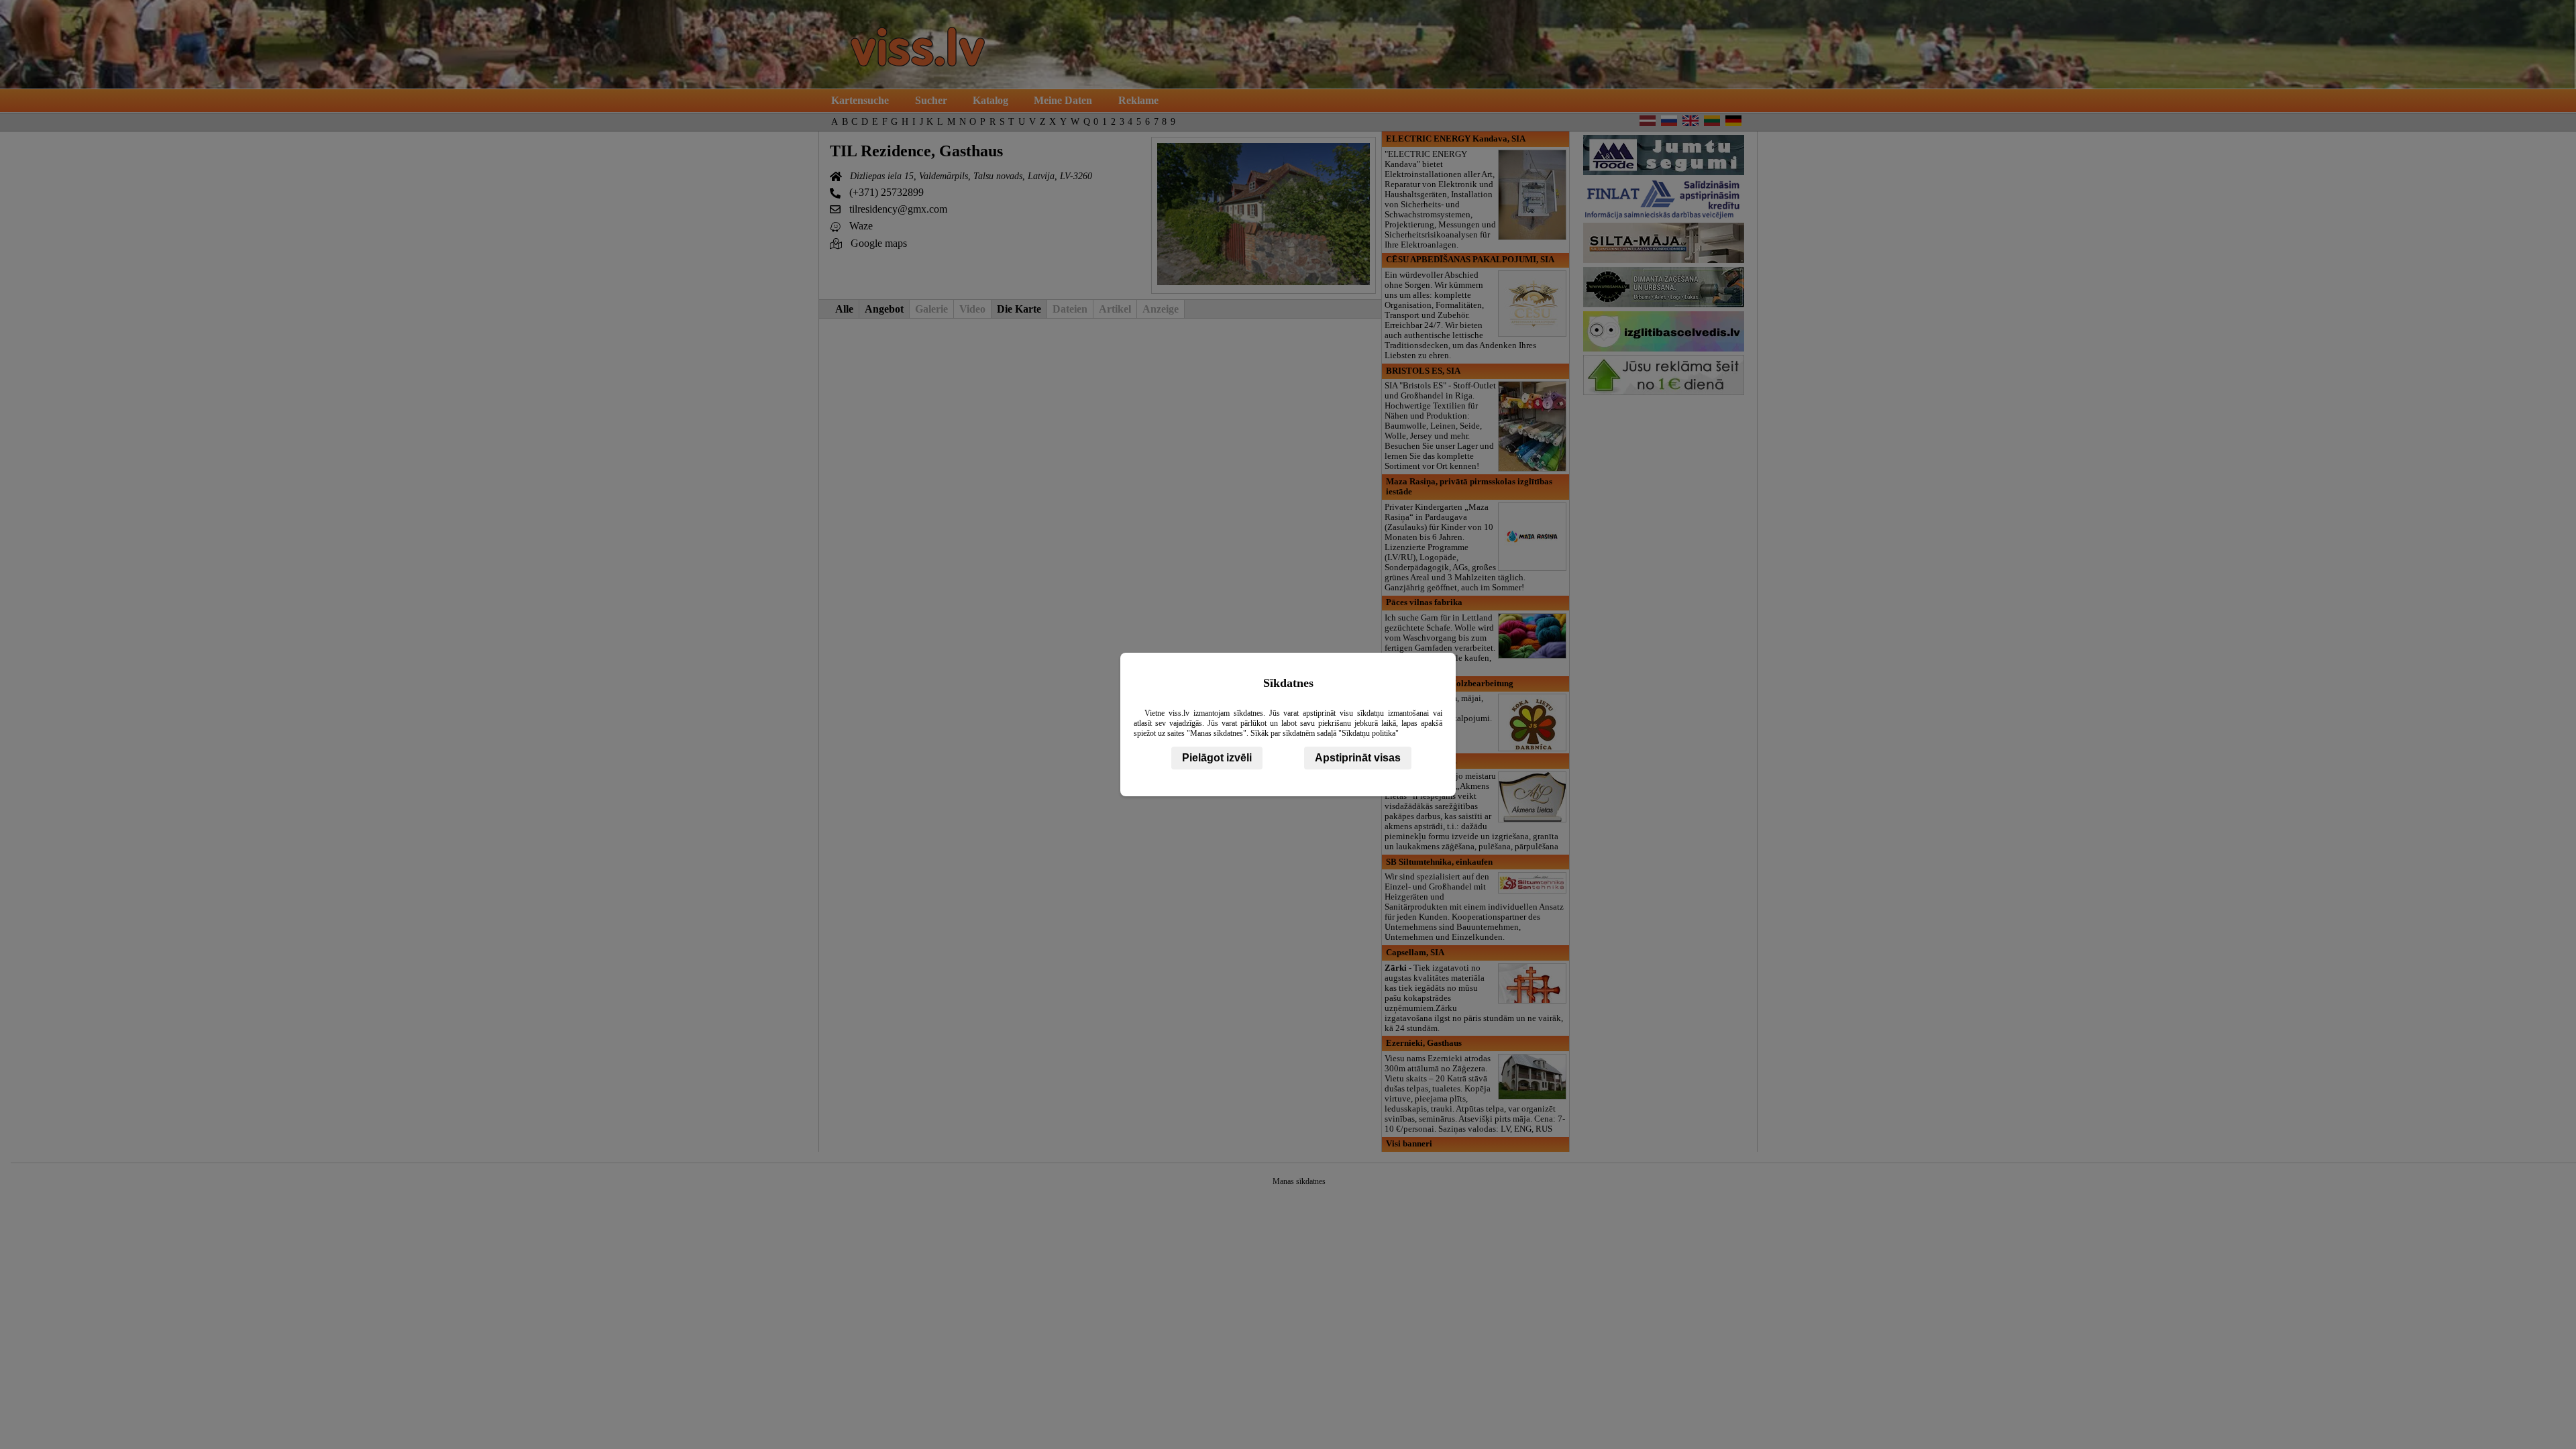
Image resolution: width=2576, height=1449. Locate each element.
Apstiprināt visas (1358, 758)
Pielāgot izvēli (1217, 758)
